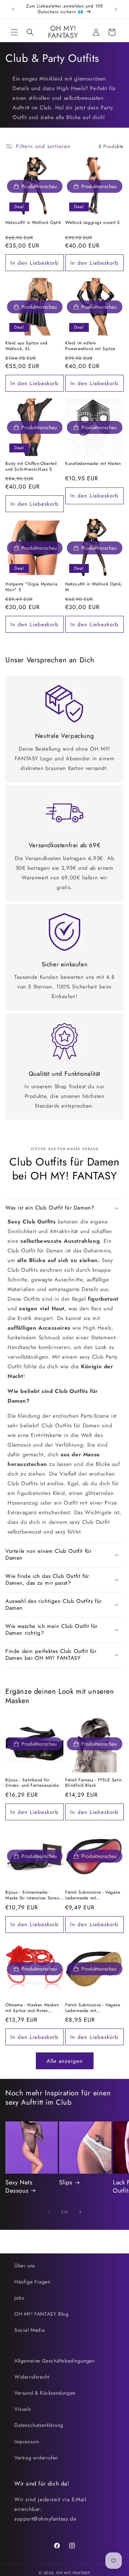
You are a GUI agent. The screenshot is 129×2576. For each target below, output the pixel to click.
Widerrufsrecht (32, 2377)
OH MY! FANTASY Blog (41, 2314)
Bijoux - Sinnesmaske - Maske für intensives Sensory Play (34, 1895)
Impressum (27, 2442)
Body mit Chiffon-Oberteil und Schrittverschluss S (31, 467)
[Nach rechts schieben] (80, 2212)
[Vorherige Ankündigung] (13, 9)
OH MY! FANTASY (73, 2573)
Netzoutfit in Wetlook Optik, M (94, 587)
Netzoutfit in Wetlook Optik (33, 223)
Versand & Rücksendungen (45, 2393)
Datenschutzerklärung (39, 2425)
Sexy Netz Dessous (19, 2186)
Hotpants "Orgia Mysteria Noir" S (31, 587)
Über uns (25, 2266)
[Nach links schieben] (49, 2212)
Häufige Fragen (32, 2282)
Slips (66, 2182)
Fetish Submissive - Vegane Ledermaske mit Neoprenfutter (93, 1895)
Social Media (30, 2330)
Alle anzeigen (65, 2061)
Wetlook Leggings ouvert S (93, 223)
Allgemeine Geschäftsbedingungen (55, 2361)
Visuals (23, 2409)
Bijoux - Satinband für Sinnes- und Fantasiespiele (32, 1783)
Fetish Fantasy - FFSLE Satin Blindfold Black (94, 1783)
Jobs (19, 2298)
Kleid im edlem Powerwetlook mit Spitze (90, 346)
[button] (14, 32)
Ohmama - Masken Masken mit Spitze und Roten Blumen (32, 2008)
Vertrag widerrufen (36, 2458)
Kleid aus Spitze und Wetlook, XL (27, 346)
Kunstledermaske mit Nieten (93, 464)
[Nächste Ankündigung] (116, 9)
